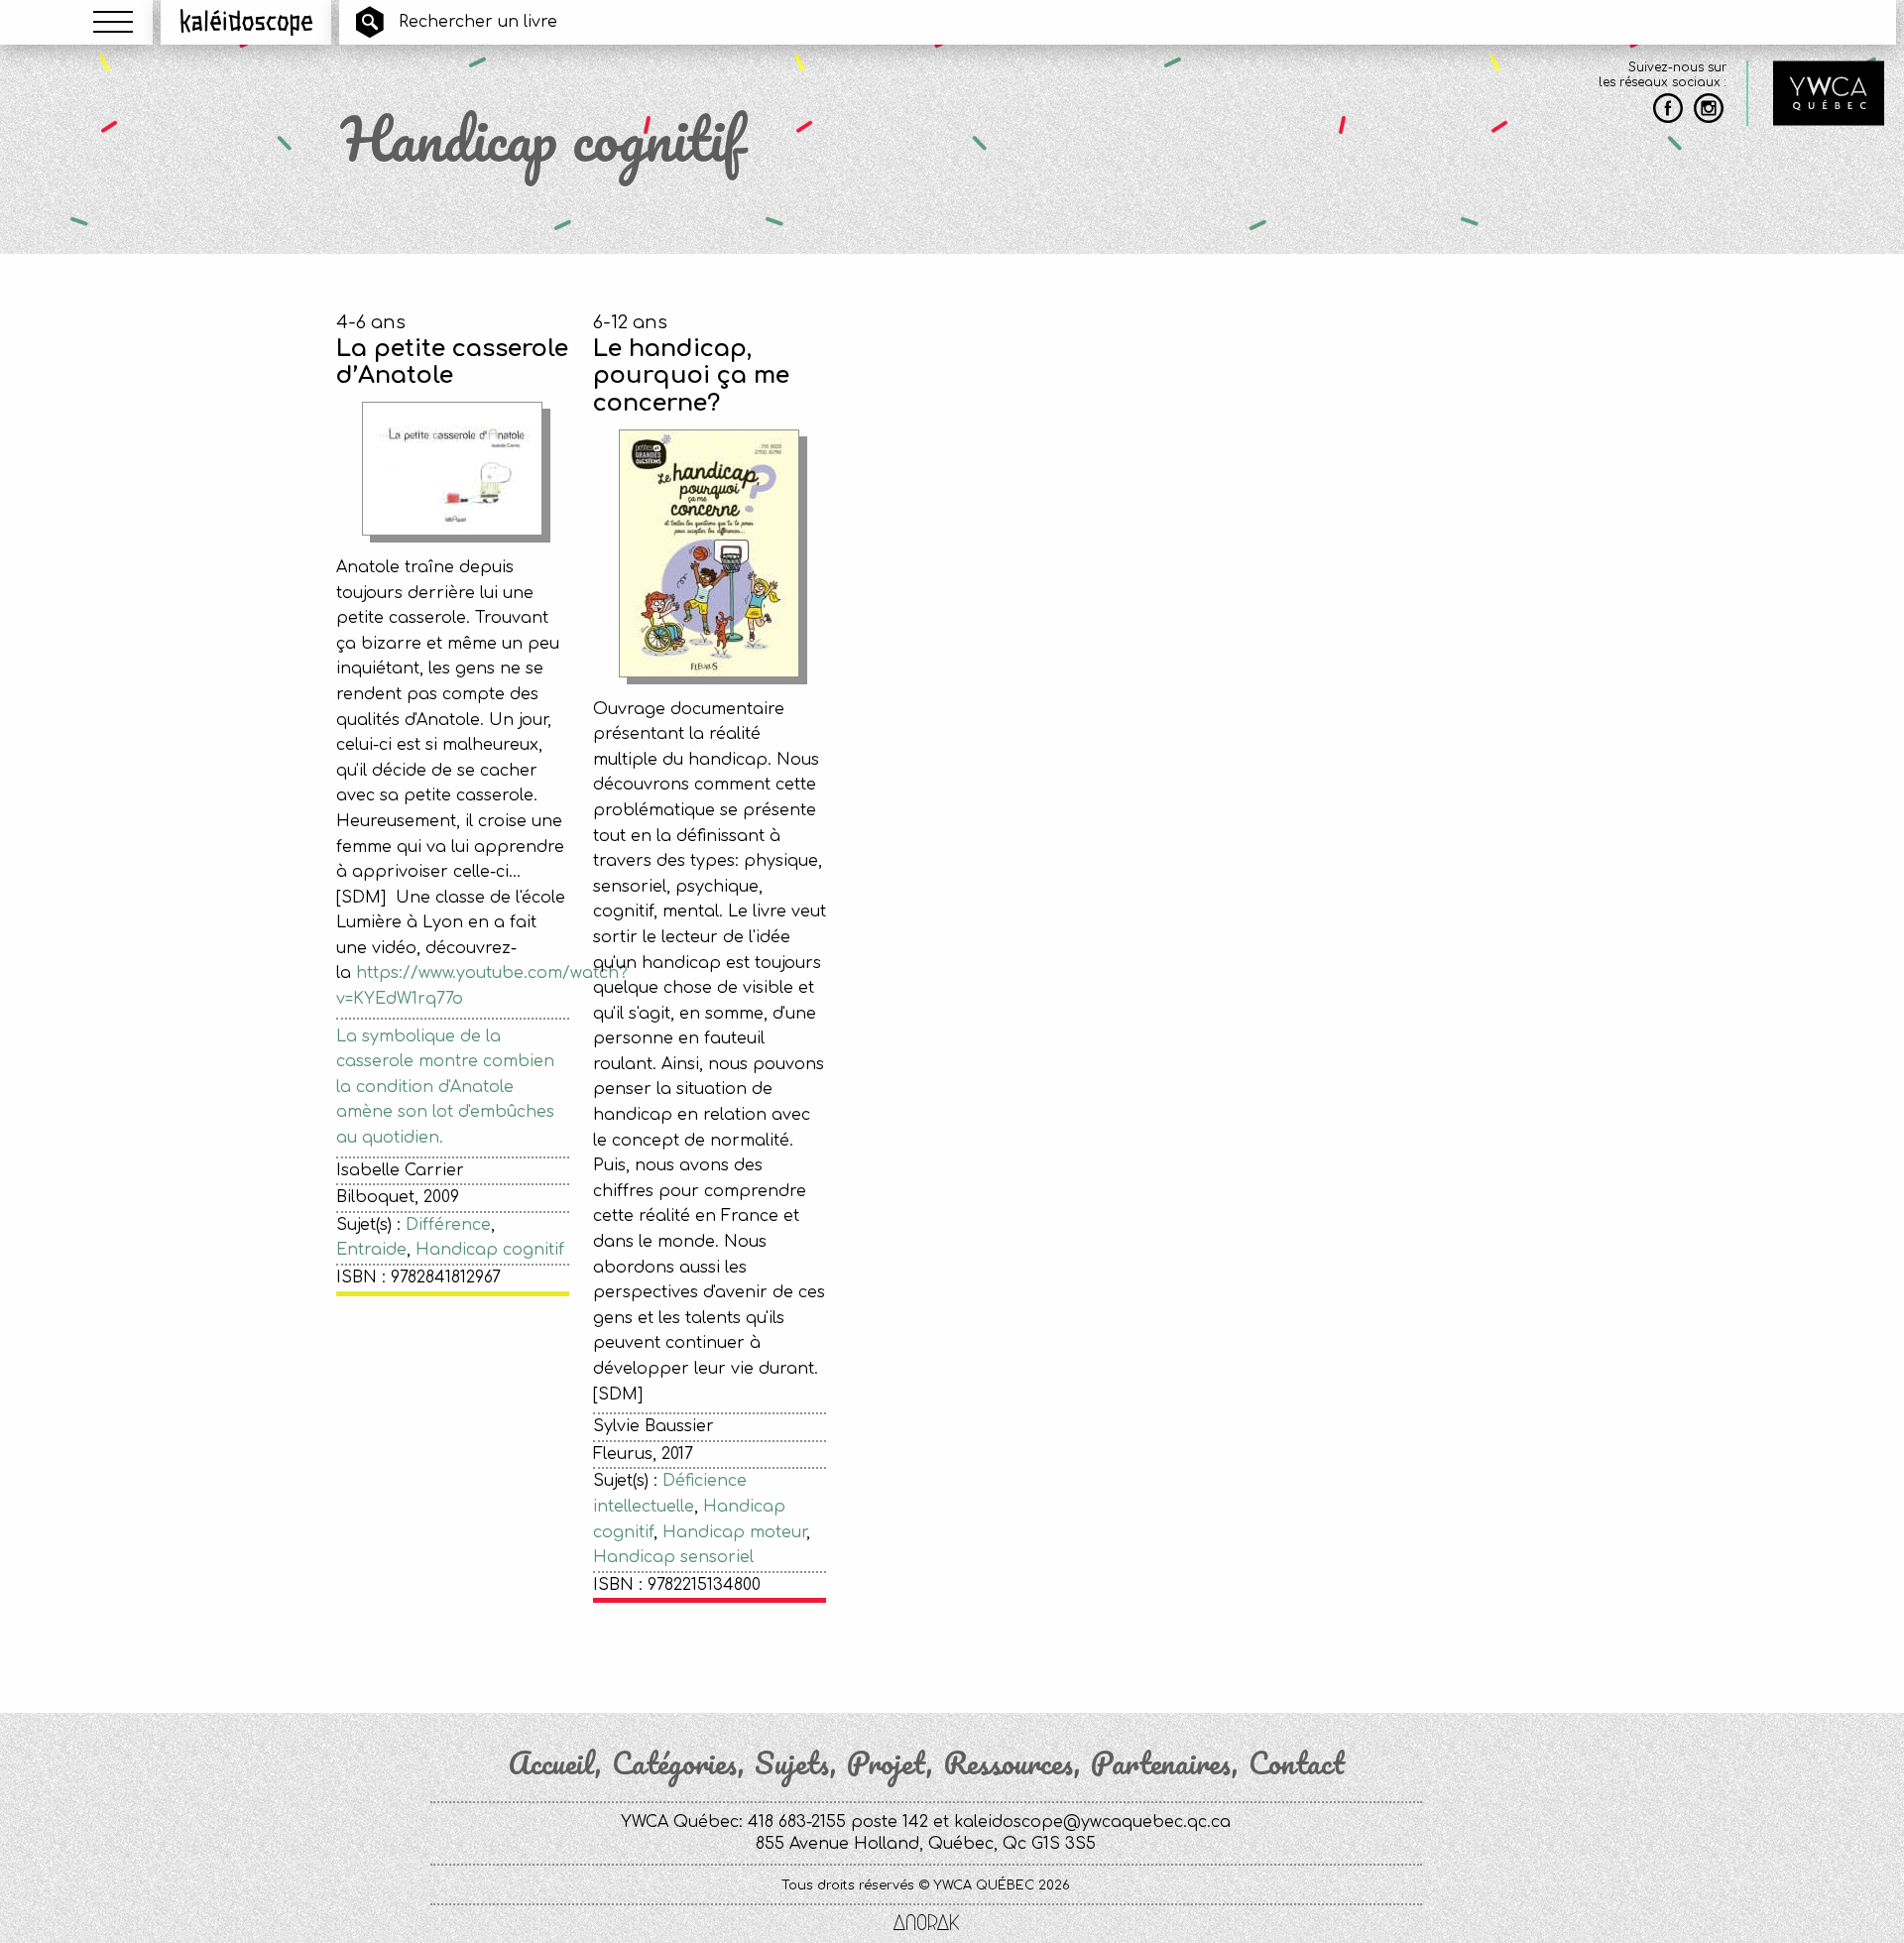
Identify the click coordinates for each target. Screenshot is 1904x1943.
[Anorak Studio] (926, 1924)
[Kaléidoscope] (246, 22)
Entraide (371, 1250)
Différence (448, 1225)
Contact (1297, 1763)
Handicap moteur (734, 1532)
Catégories (675, 1763)
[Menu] (113, 22)
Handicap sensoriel (673, 1557)
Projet (887, 1763)
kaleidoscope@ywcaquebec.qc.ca (1092, 1822)
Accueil (551, 1763)
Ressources (1009, 1763)
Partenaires (1161, 1763)
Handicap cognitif (490, 1250)
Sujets (792, 1763)
